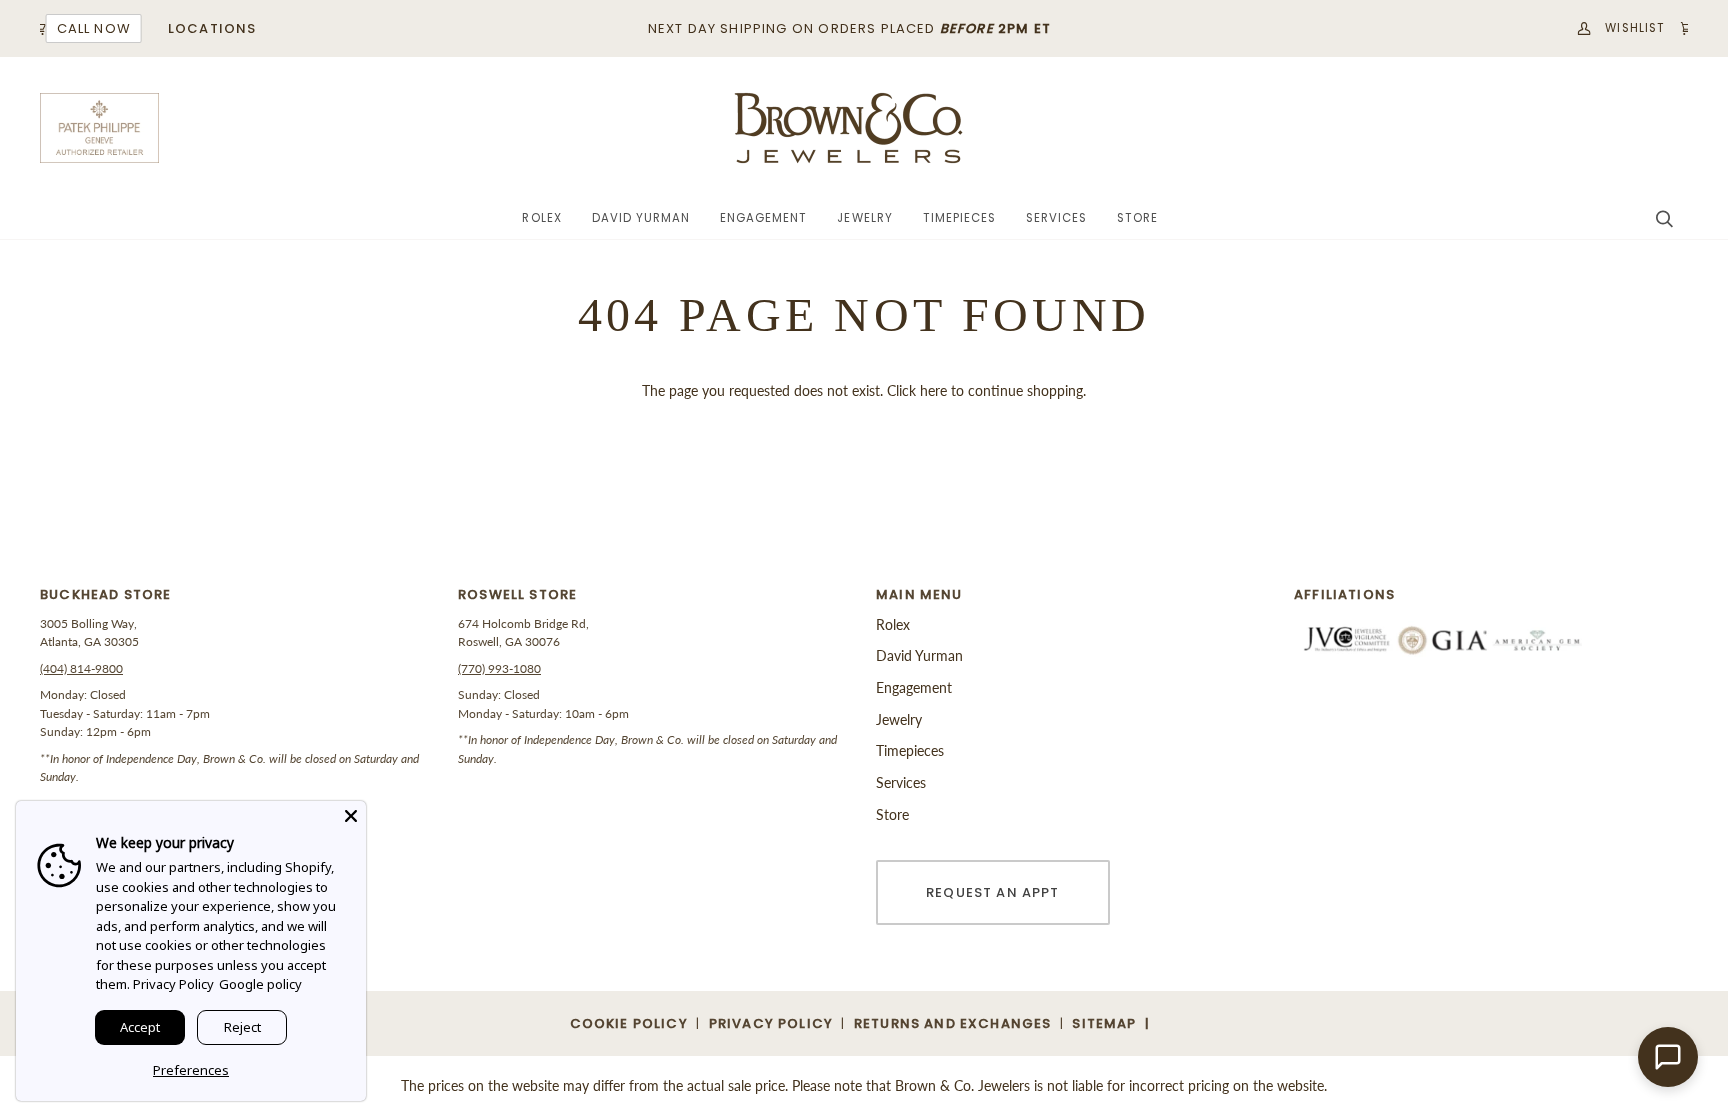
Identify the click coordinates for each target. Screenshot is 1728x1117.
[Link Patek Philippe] (100, 128)
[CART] (1674, 28)
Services (901, 782)
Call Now (88, 28)
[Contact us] (1668, 1057)
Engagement (914, 687)
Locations (206, 28)
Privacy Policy (173, 984)
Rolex (893, 624)
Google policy (260, 984)
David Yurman (919, 655)
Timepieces (910, 750)
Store (892, 814)
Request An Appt (993, 892)
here (933, 390)
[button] (541, 219)
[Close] (351, 816)
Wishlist (1630, 28)
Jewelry (899, 719)
